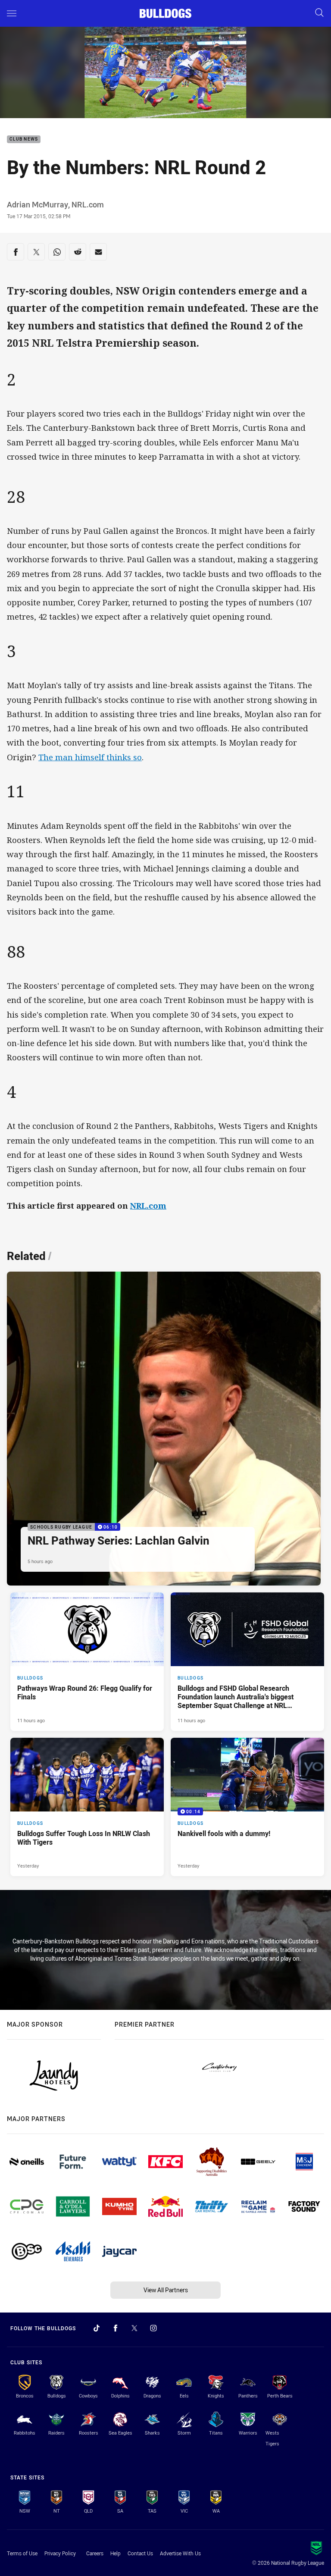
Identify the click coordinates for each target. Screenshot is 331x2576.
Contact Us (140, 2553)
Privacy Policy (60, 2553)
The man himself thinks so (90, 757)
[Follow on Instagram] (153, 2328)
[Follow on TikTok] (97, 2328)
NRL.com (148, 1205)
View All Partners (166, 2290)
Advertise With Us (180, 2553)
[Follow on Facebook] (116, 2328)
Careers (95, 2553)
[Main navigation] (12, 13)
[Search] (319, 13)
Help (116, 2553)
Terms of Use (22, 2553)
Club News (24, 139)
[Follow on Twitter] (134, 2328)
